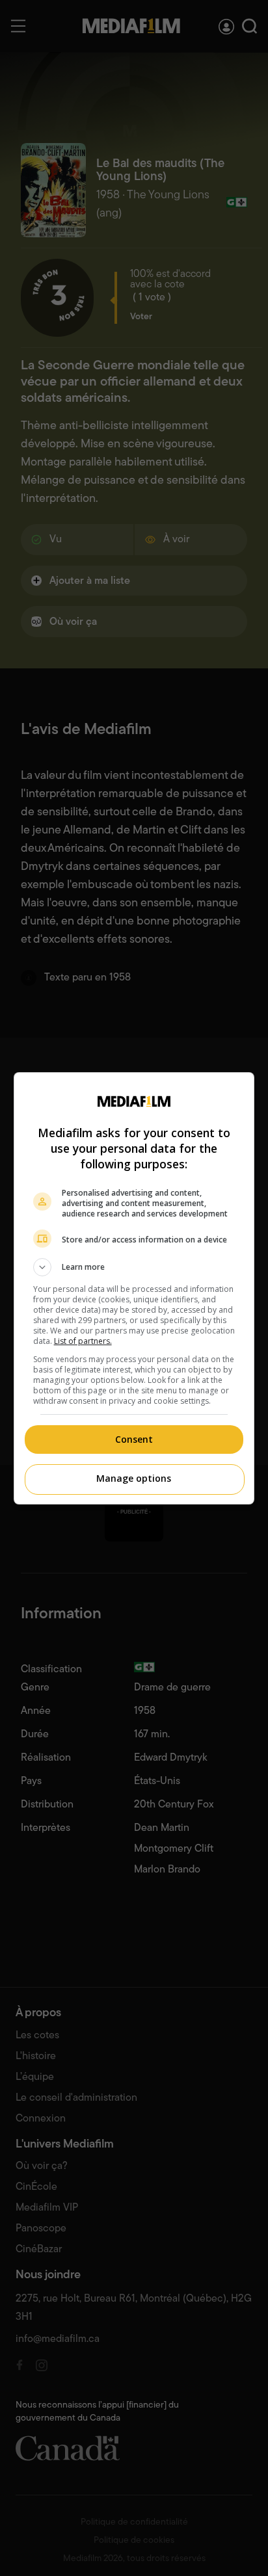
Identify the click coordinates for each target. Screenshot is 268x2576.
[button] (134, 1267)
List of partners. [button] (83, 1341)
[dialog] (134, 1288)
